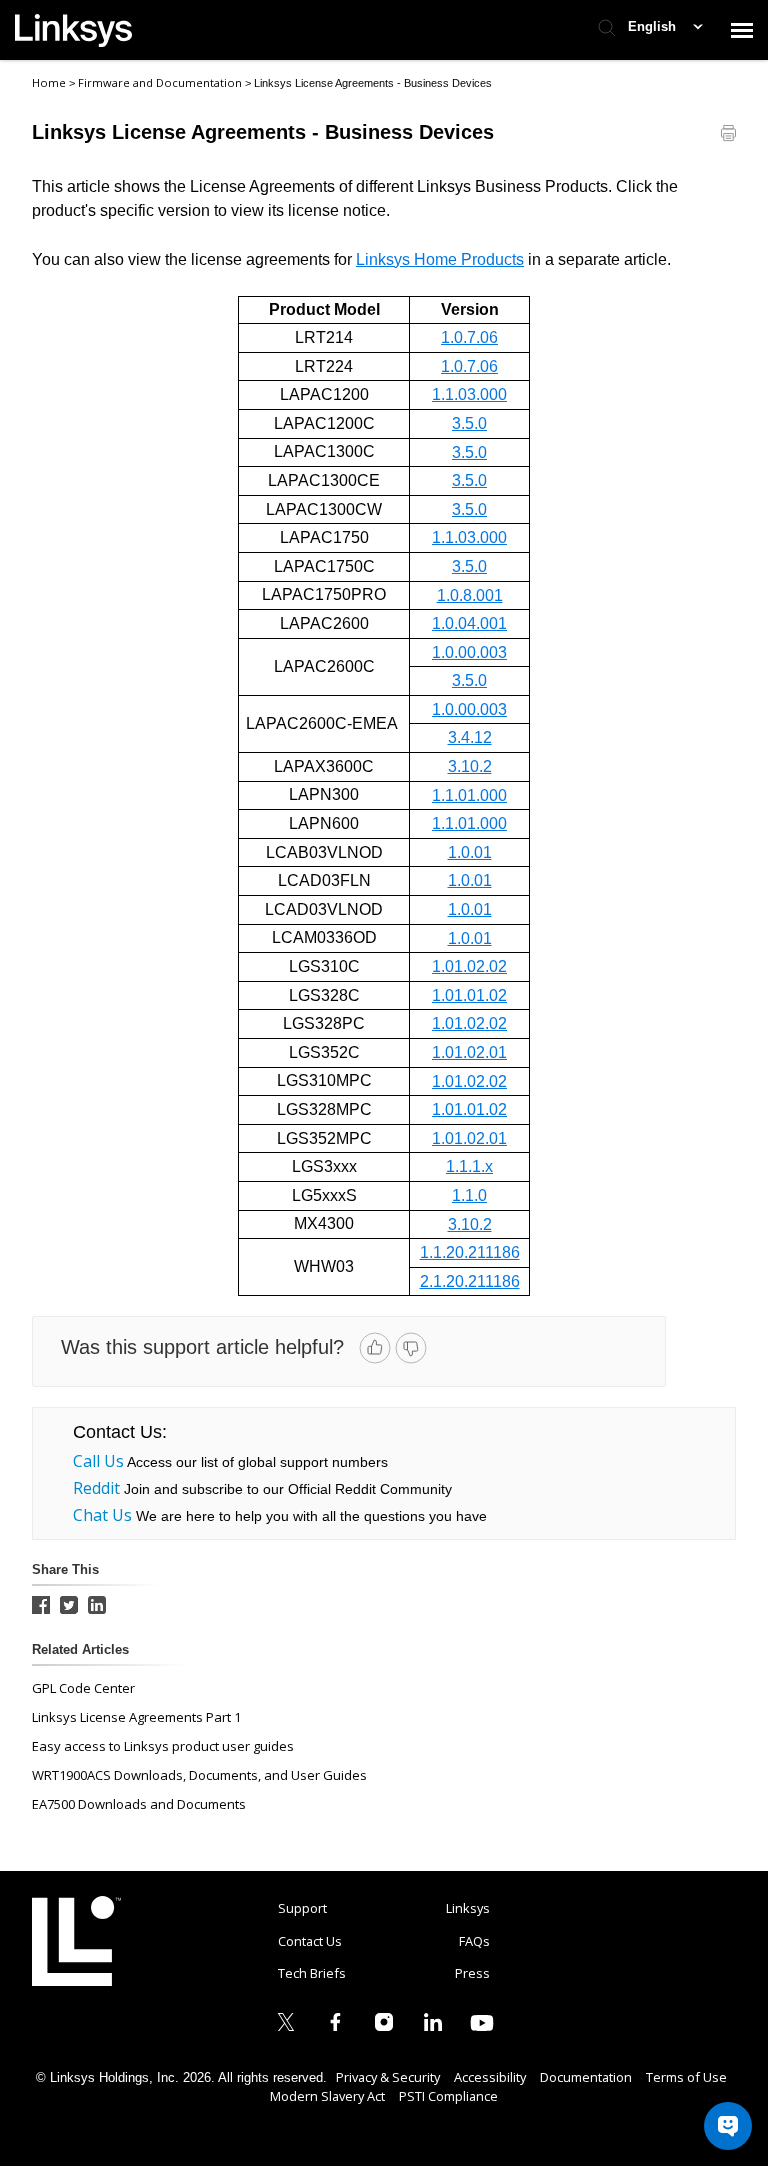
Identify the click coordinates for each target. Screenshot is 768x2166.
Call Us (98, 1461)
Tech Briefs (312, 1973)
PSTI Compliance (448, 2096)
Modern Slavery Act (327, 2096)
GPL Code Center (83, 1688)
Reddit (96, 1488)
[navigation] (742, 30)
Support (302, 1908)
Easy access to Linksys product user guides (163, 1746)
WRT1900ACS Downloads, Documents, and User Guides (199, 1775)
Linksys (76, 1941)
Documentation (586, 2077)
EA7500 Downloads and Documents (139, 1804)
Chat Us (102, 1515)
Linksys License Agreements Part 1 (136, 1717)
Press (472, 1973)
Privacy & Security (388, 2077)
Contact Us (310, 1941)
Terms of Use (686, 2077)
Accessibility (490, 2077)
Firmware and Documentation (161, 82)
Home (49, 82)
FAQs (474, 1941)
